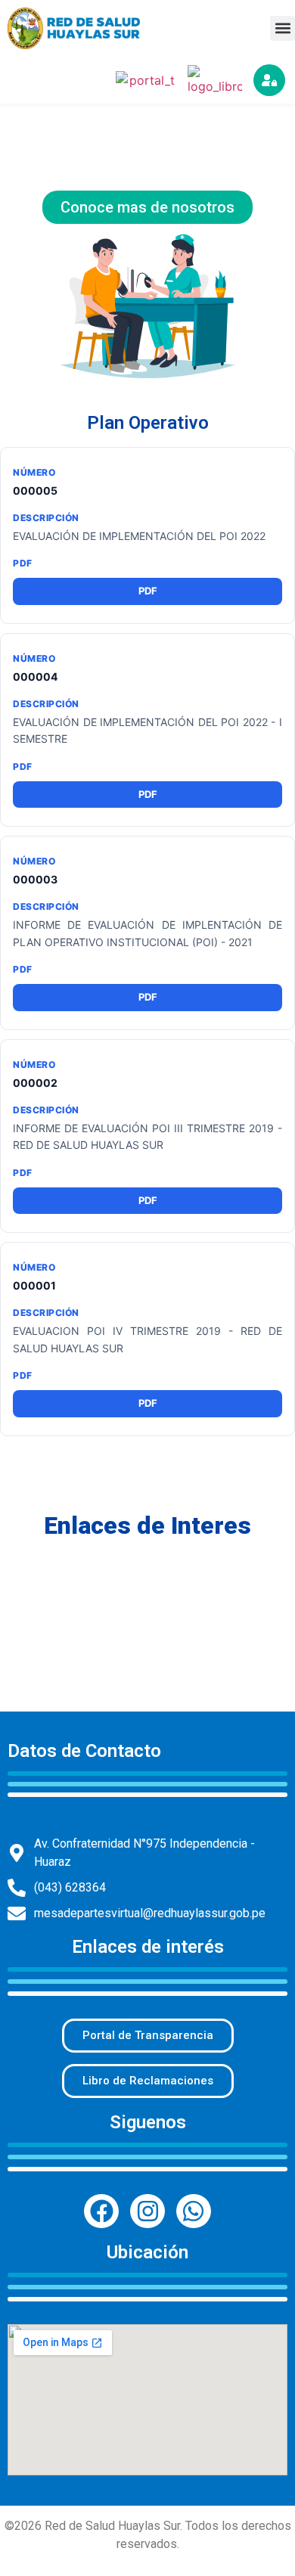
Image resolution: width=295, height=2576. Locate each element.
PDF (148, 591)
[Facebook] (101, 2211)
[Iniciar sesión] (269, 80)
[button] (283, 28)
